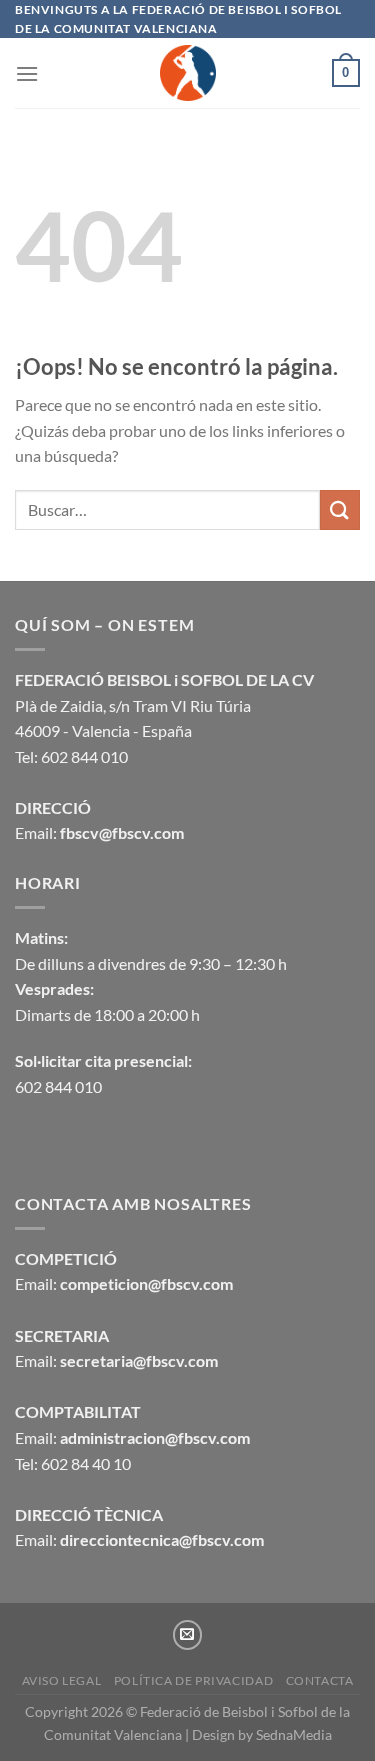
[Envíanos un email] (188, 1635)
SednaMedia (294, 1734)
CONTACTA (320, 1680)
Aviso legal (62, 1680)
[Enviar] (340, 509)
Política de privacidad (193, 1680)
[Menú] (27, 73)
